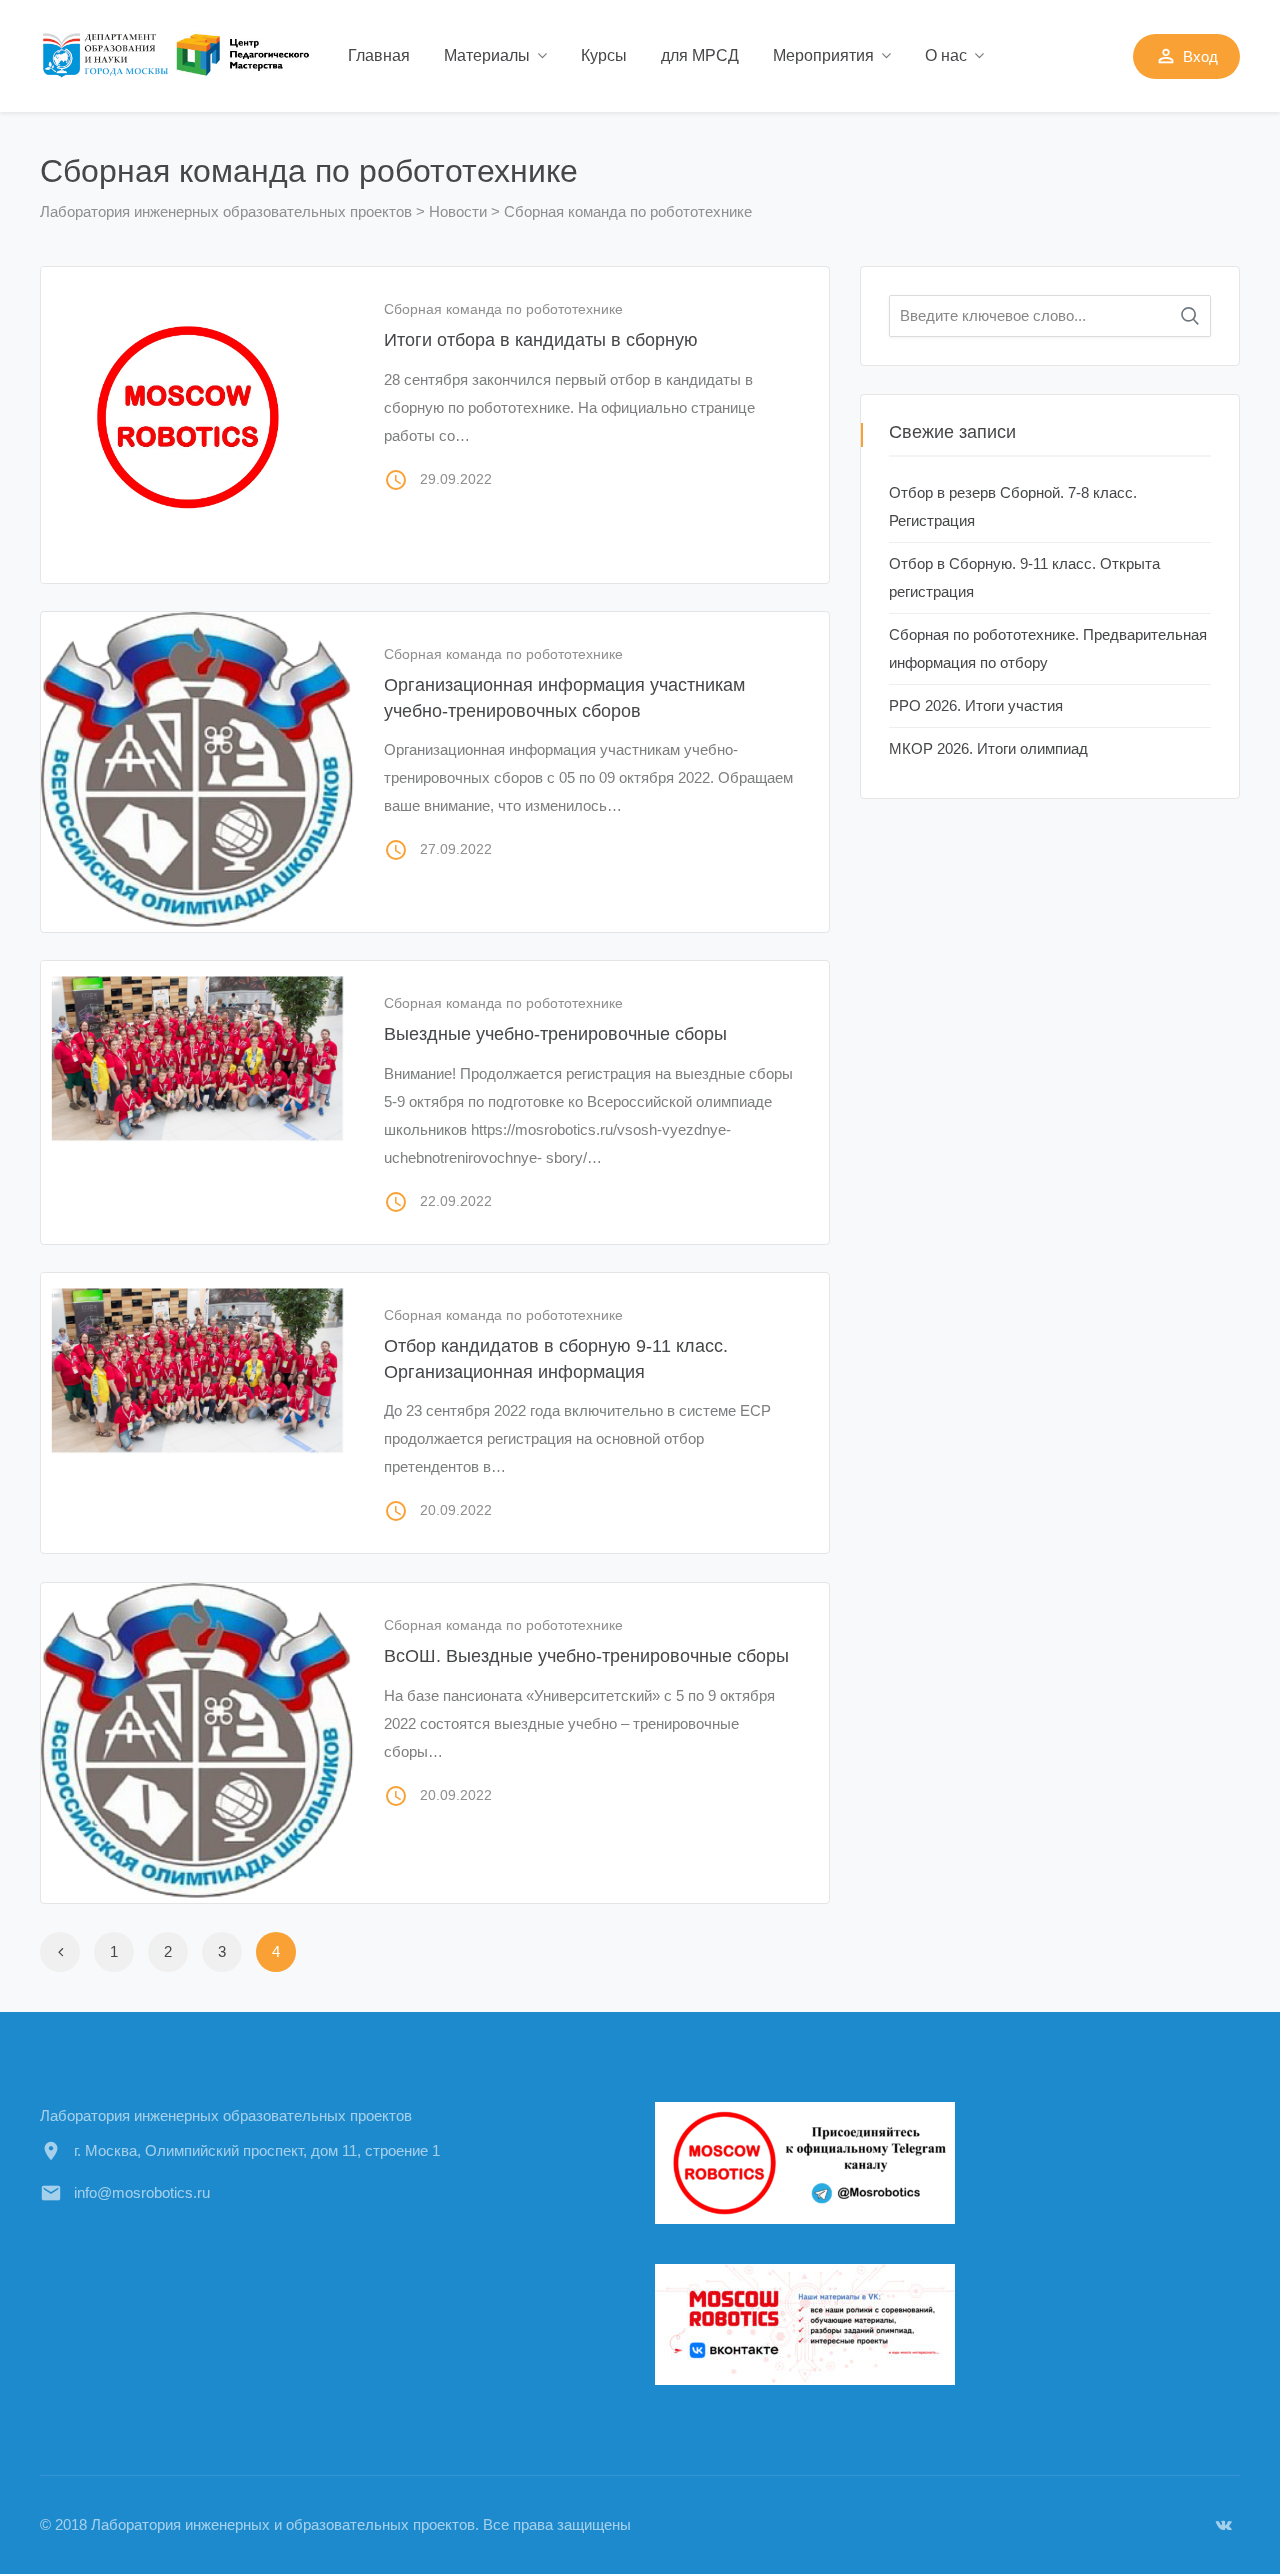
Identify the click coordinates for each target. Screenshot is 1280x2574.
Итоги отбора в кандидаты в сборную (541, 340)
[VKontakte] (1224, 2524)
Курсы (604, 55)
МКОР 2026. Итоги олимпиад (988, 748)
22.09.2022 (456, 1201)
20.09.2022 (456, 1510)
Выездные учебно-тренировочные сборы (555, 1034)
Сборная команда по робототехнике (503, 309)
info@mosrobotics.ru (142, 2192)
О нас (946, 55)
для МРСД (700, 55)
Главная (379, 55)
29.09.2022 (456, 479)
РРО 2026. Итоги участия (976, 705)
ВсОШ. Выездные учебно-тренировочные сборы (586, 1656)
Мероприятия (823, 55)
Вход (1186, 56)
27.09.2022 (456, 849)
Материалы (487, 55)
